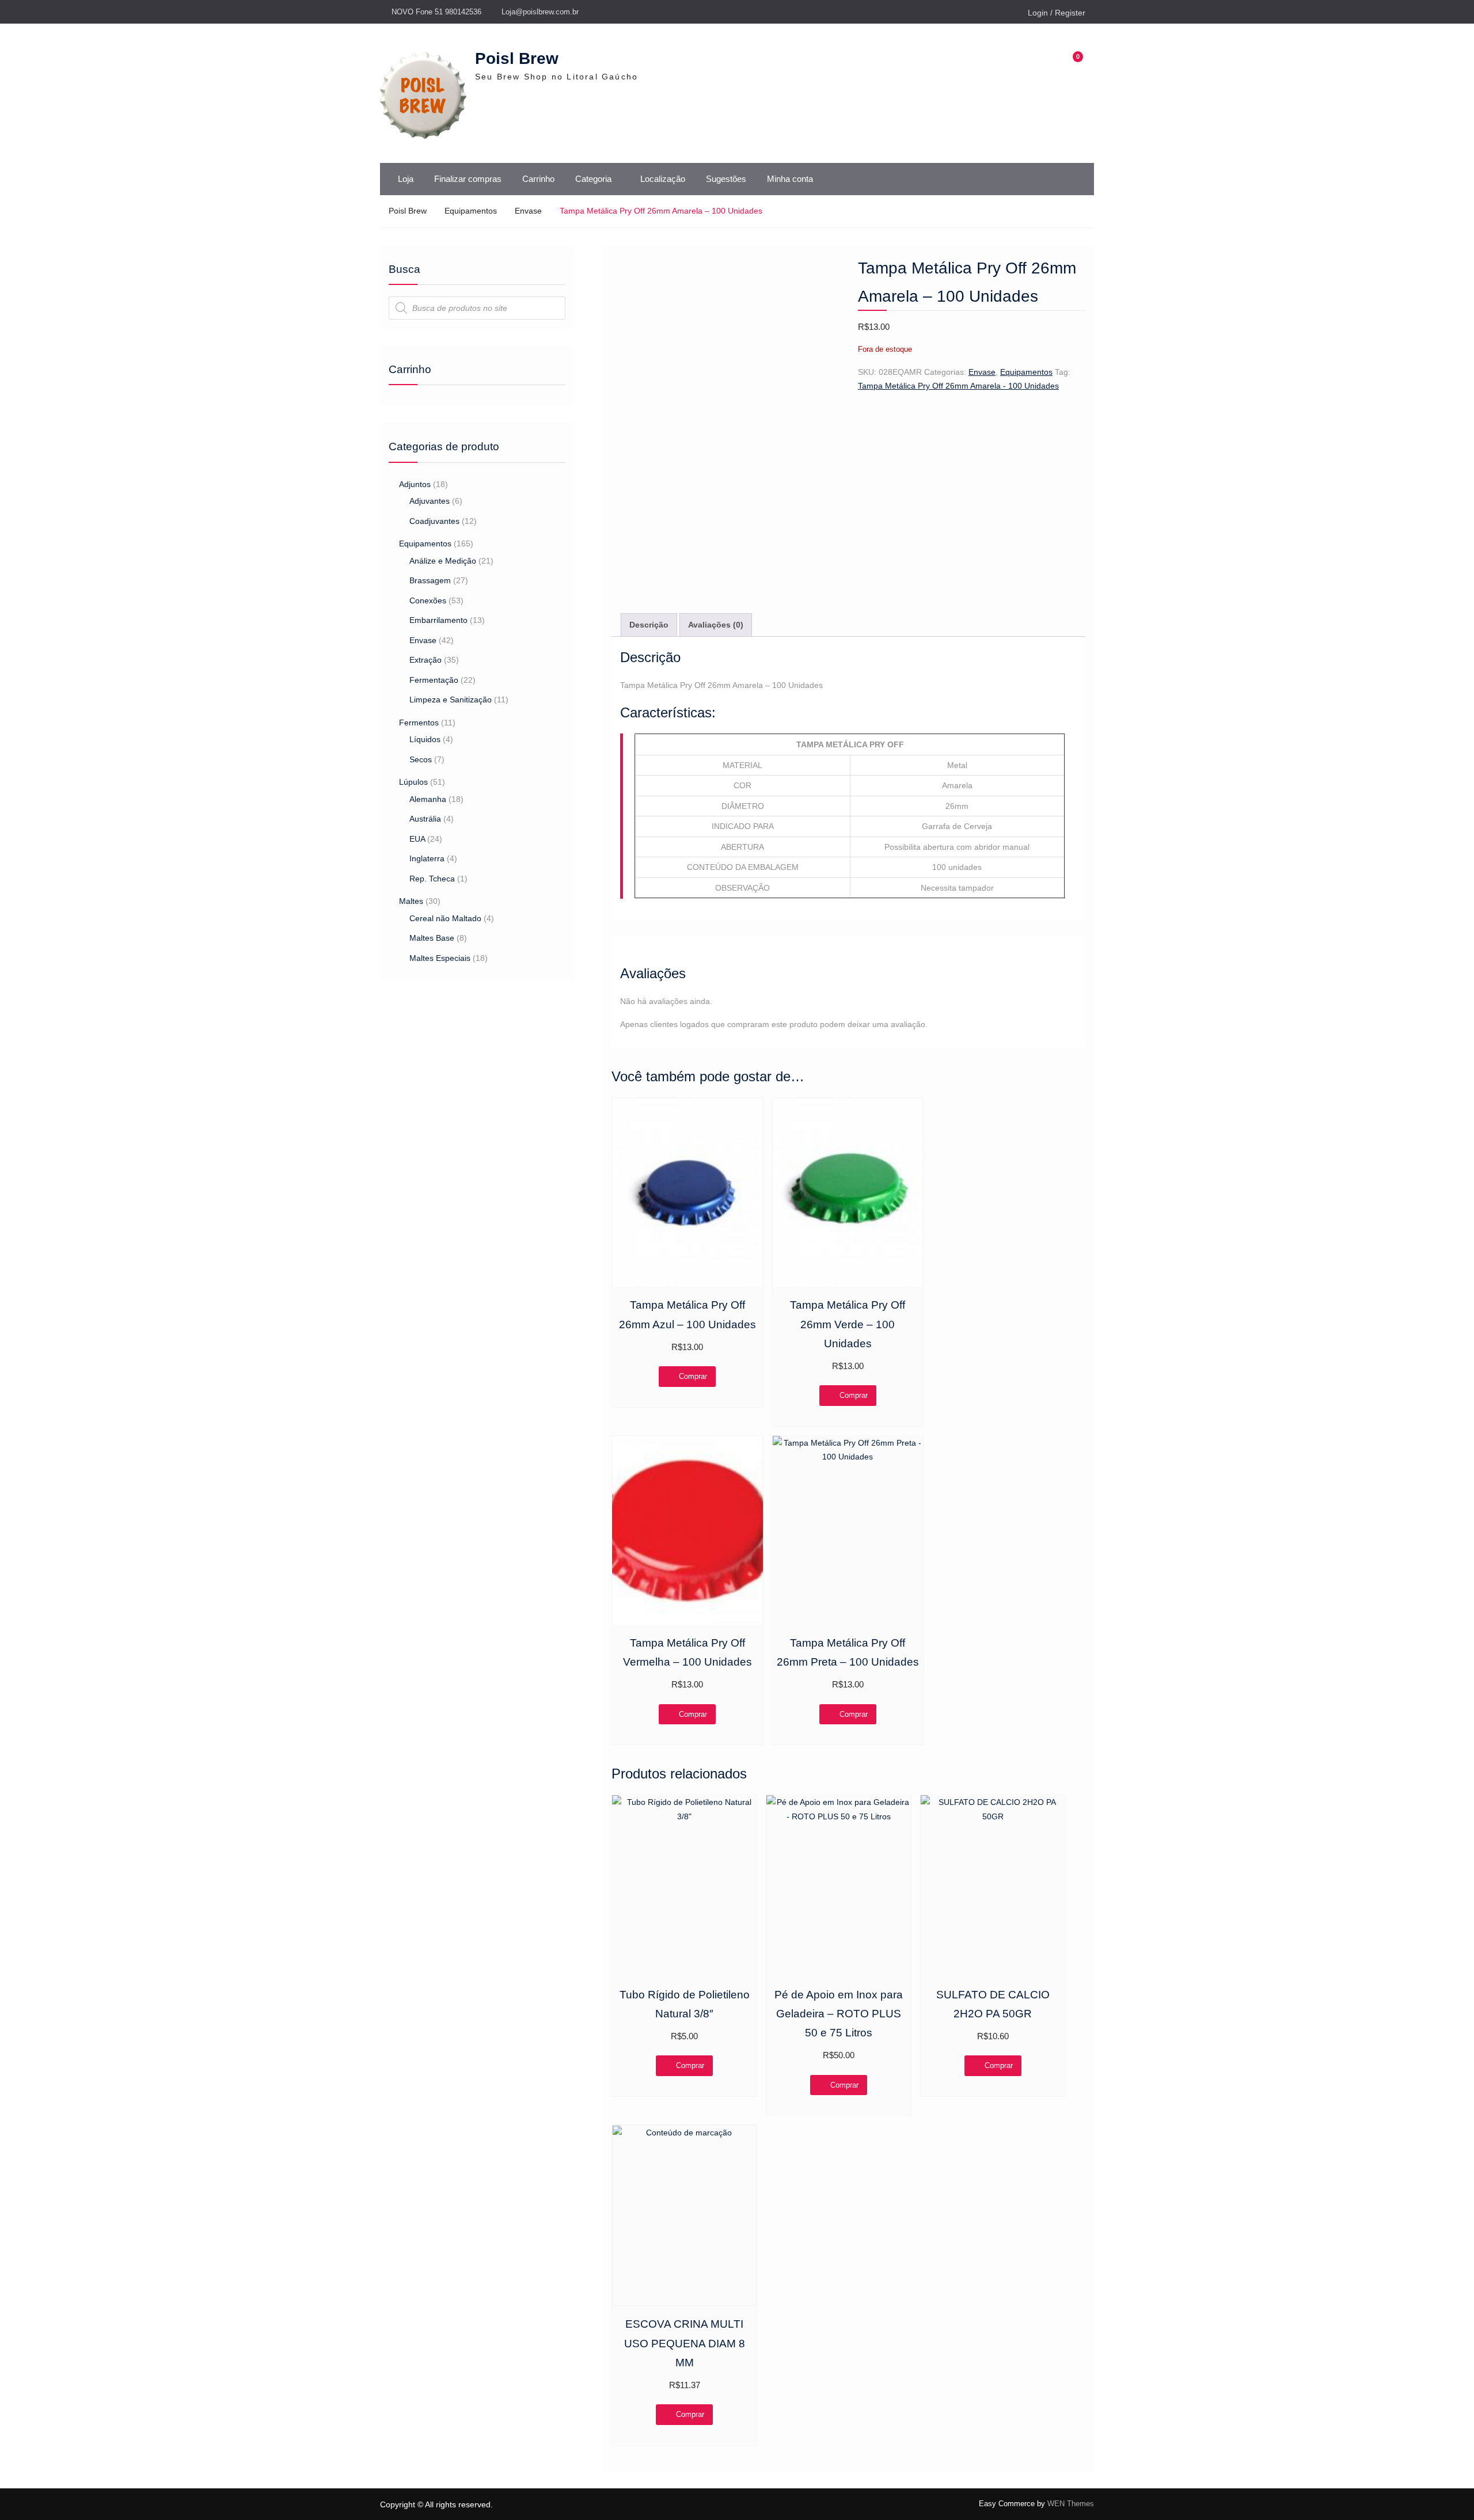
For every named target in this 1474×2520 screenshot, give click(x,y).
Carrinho (538, 179)
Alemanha (428, 799)
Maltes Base (432, 938)
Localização (663, 179)
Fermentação (434, 680)
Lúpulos (413, 782)
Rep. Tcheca (432, 879)
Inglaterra (427, 858)
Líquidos (425, 739)
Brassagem (430, 580)
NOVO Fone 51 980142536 (436, 12)
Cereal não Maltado (445, 918)
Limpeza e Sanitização (451, 700)
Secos (421, 759)
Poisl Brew (517, 58)
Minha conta (790, 179)
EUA (417, 839)
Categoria (593, 179)
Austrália (425, 819)
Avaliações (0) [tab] (716, 625)
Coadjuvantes (434, 521)
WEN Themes (1071, 2504)
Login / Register (1057, 13)
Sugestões (726, 179)
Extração (426, 660)
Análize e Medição (443, 561)
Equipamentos (471, 211)
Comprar (693, 1376)
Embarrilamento (438, 620)
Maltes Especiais (440, 958)
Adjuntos (415, 484)
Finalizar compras (468, 179)
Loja (406, 179)
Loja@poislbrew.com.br (540, 12)
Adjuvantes (430, 501)
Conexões (428, 600)
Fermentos (419, 723)
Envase (528, 211)
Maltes (411, 901)
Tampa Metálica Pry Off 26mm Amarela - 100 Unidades (958, 386)
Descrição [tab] (649, 625)
